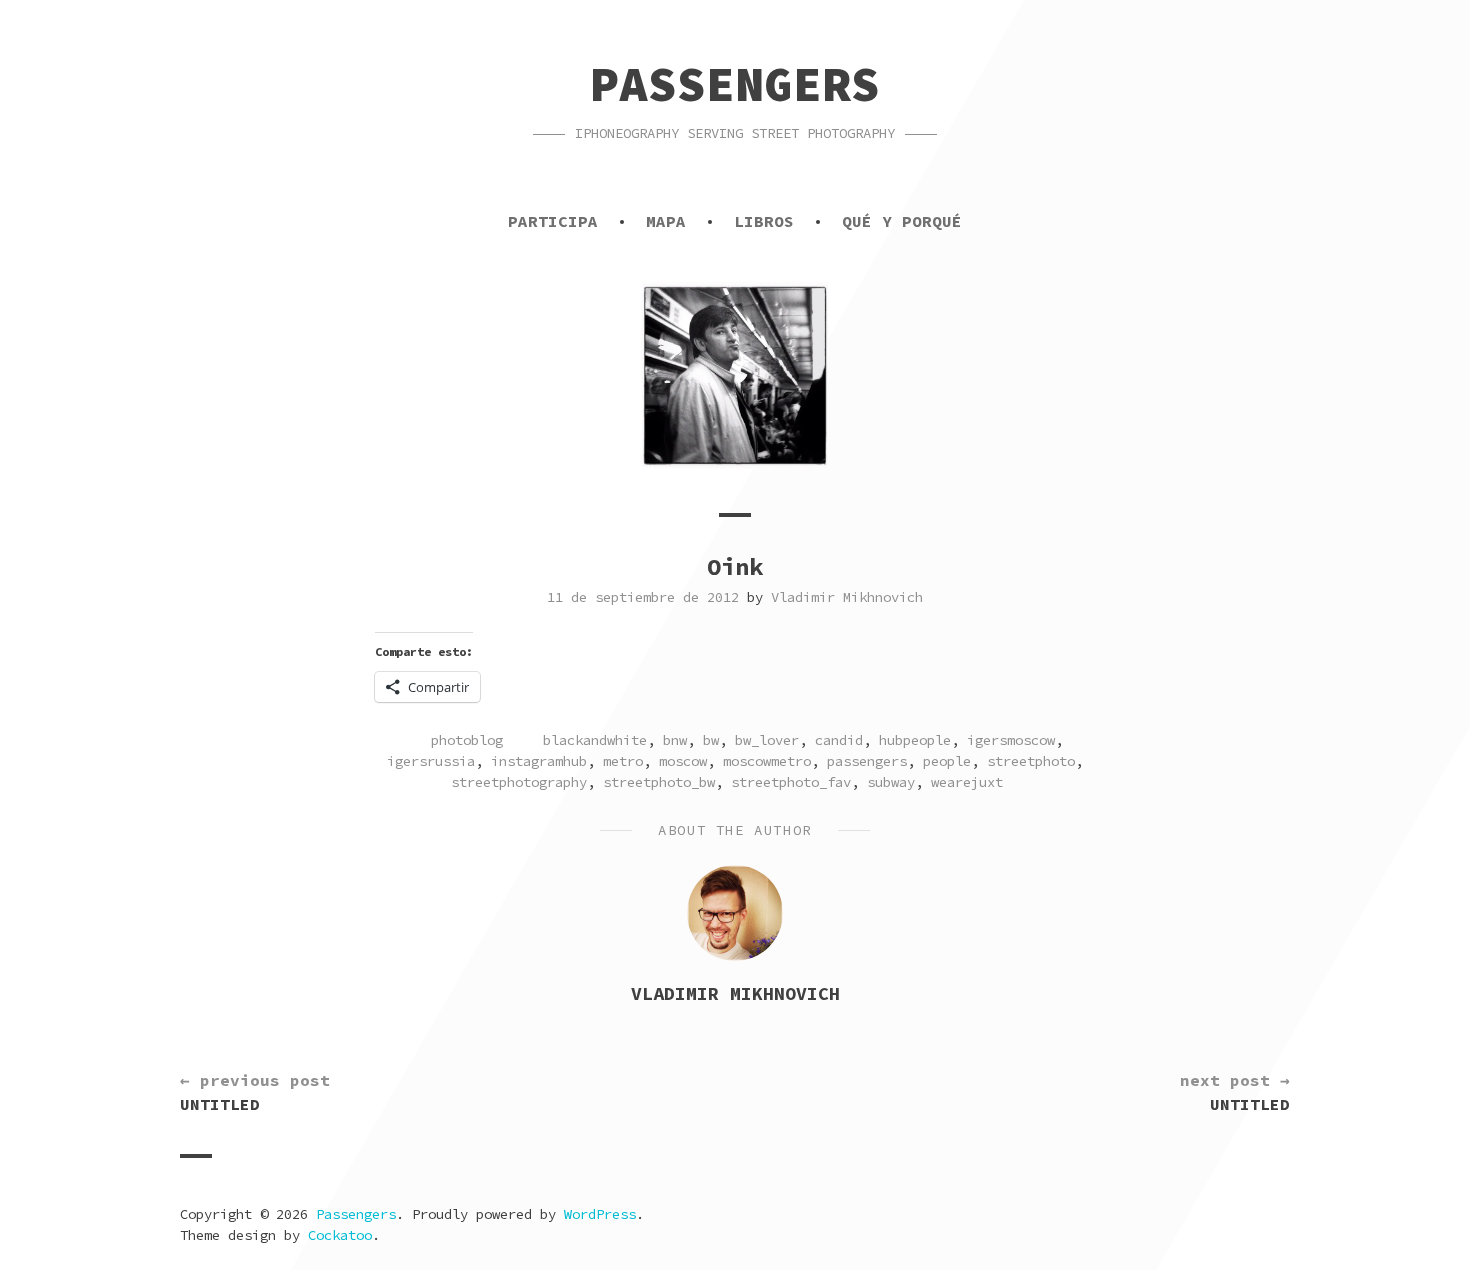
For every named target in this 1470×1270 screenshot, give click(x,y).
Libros (764, 221)
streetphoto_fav (791, 782)
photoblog (467, 740)
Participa (553, 221)
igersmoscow (1011, 740)
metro (623, 761)
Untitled (255, 1092)
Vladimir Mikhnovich (847, 597)
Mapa (666, 221)
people (947, 761)
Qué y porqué (902, 221)
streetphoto (1031, 761)
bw (711, 740)
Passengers (735, 84)
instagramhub (539, 761)
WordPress (600, 1214)
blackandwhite (595, 740)
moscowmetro (767, 761)
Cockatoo (340, 1235)
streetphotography (519, 782)
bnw (675, 740)
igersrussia (431, 761)
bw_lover (767, 740)
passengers (867, 761)
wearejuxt (967, 782)
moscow (683, 761)
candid (839, 740)
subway (891, 782)
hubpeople (915, 740)
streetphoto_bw (659, 782)
